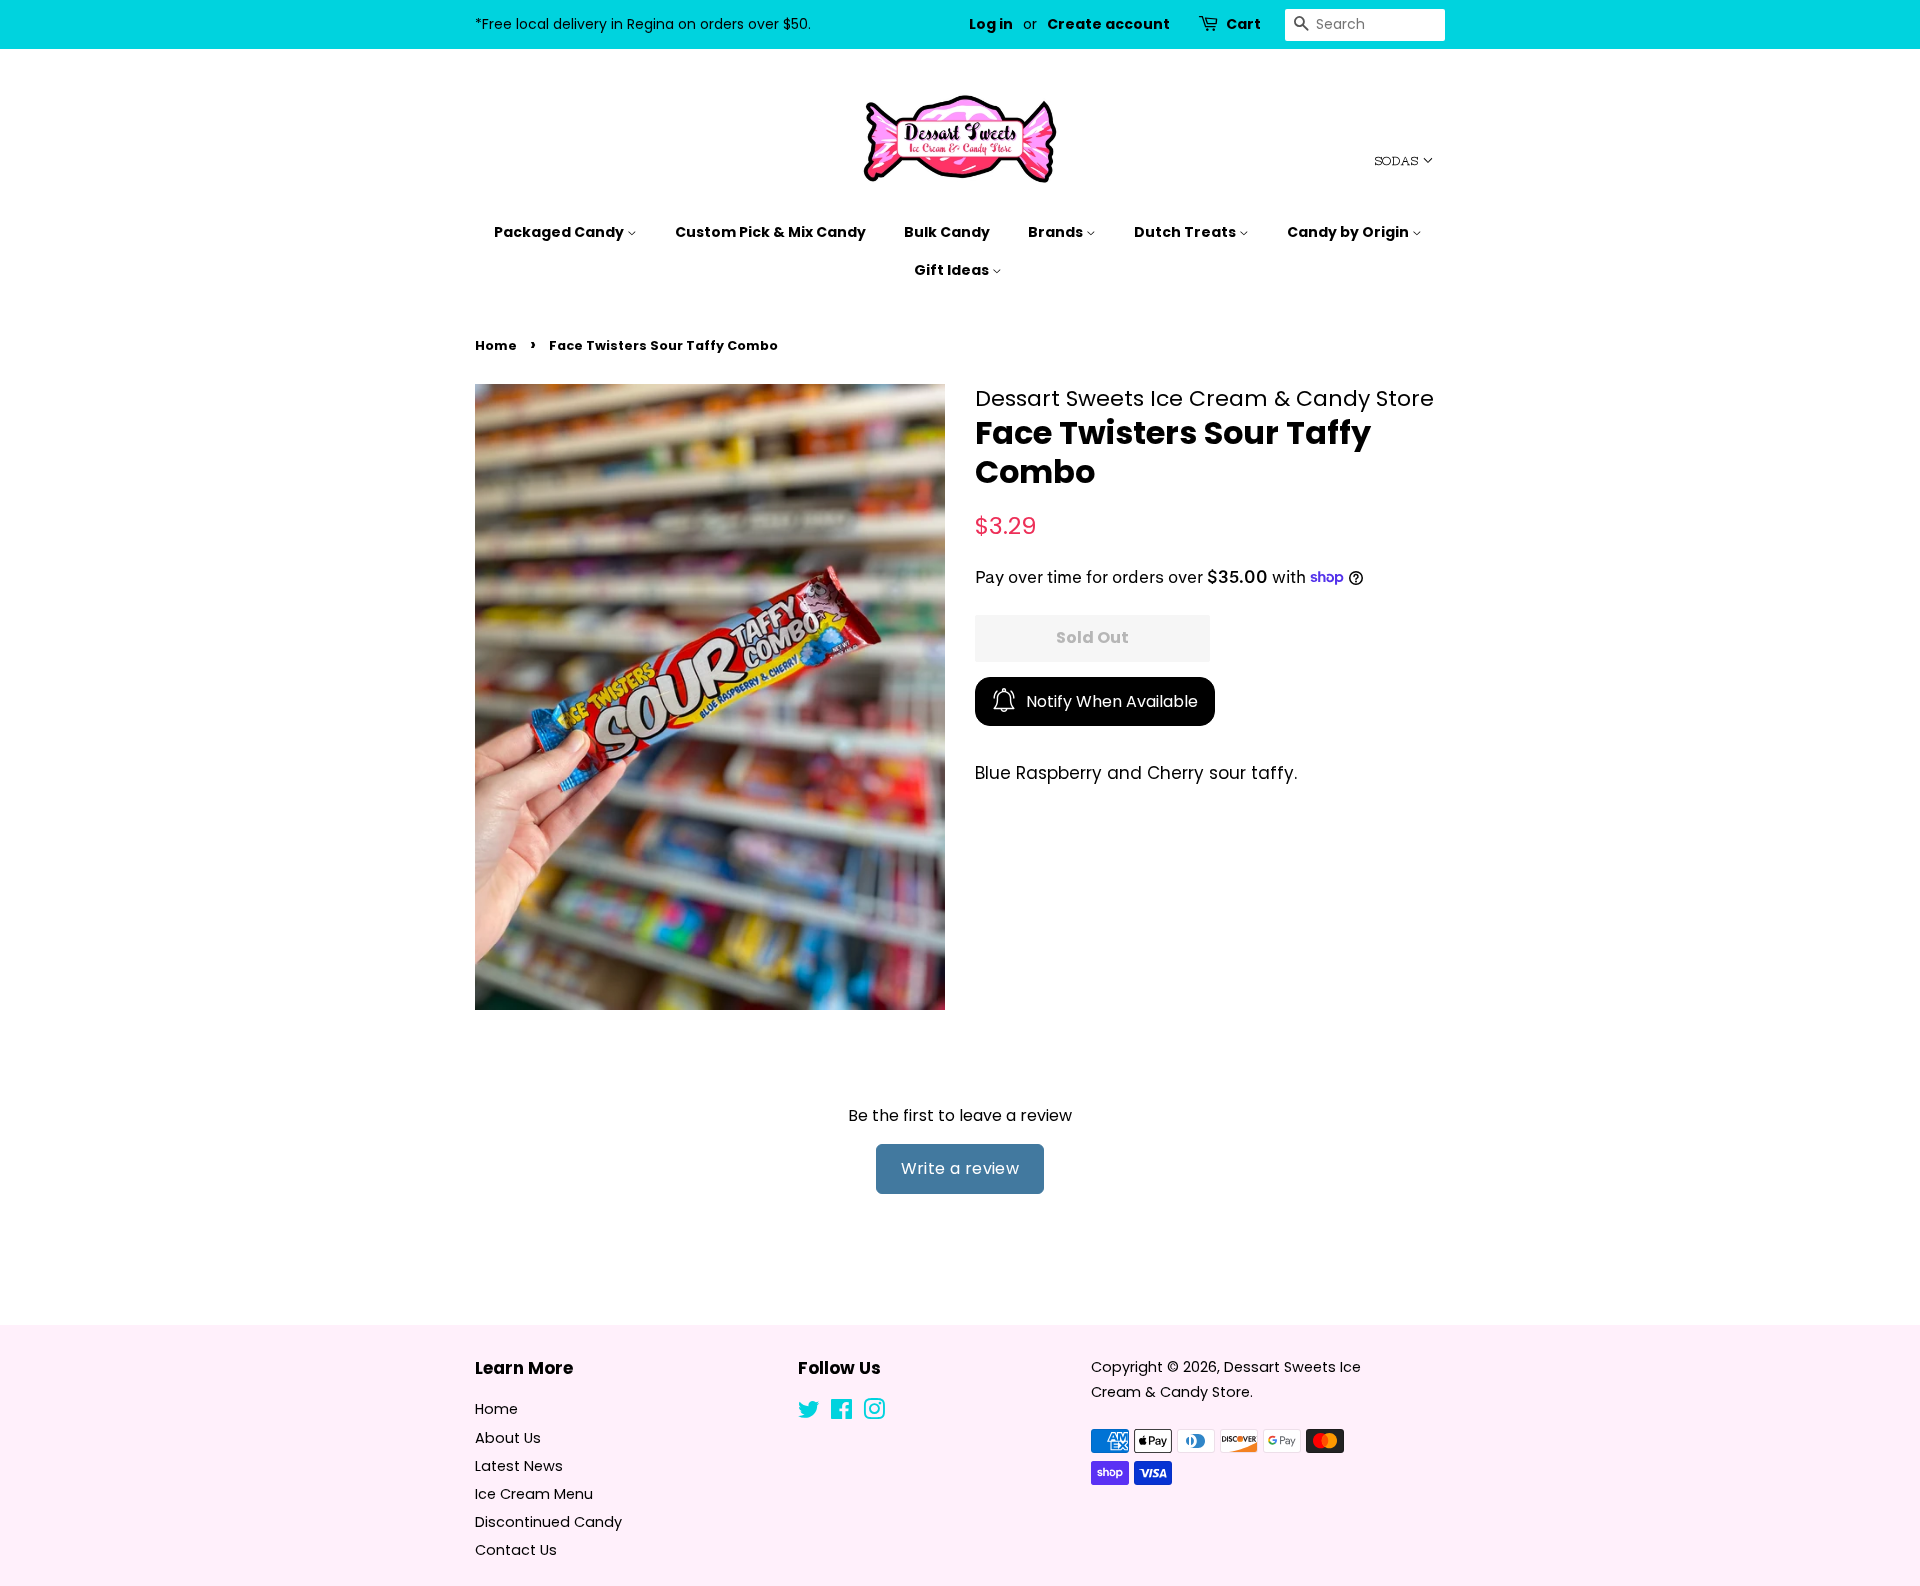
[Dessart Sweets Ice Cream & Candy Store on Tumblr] (906, 1413)
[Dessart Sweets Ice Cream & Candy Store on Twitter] (809, 1413)
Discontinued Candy (548, 1522)
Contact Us (516, 1550)
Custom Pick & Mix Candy (770, 232)
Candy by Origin (1349, 232)
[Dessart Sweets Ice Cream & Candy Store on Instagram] (874, 1413)
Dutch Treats (1186, 232)
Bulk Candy (947, 232)
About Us (508, 1438)
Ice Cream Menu (534, 1494)
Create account (1108, 24)
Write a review (960, 1168)
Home (496, 345)
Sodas (1398, 161)
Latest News (519, 1466)
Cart (1243, 24)
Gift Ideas (953, 270)
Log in (991, 24)
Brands (1057, 232)
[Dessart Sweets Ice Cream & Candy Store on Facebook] (841, 1413)
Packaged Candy (560, 232)
